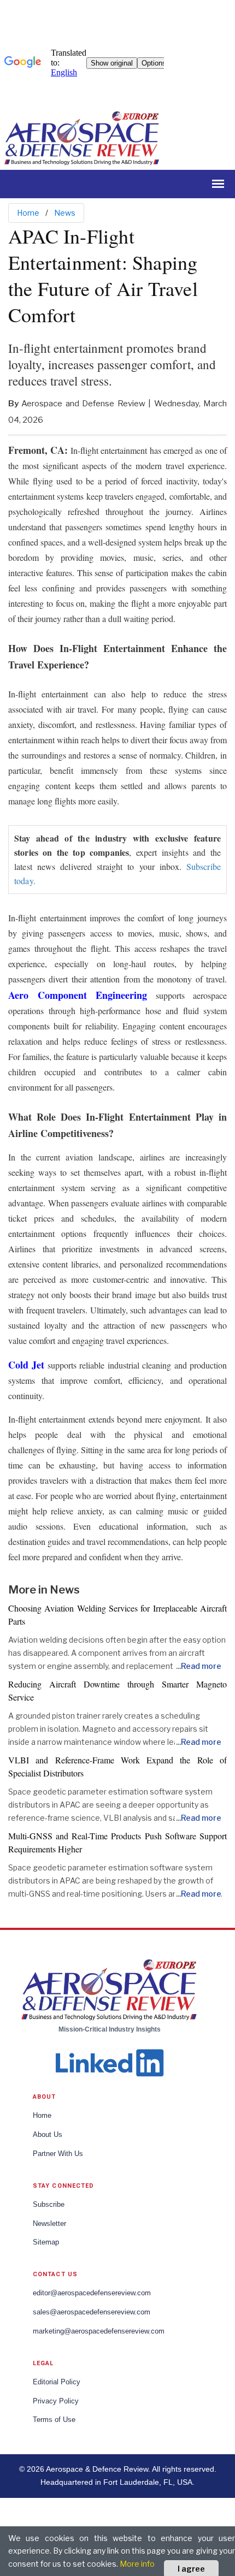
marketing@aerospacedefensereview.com (99, 2331)
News (65, 213)
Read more (201, 1666)
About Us (48, 2135)
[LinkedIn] (109, 2061)
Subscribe (49, 2205)
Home (28, 213)
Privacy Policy (56, 2401)
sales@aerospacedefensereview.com (92, 2312)
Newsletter (49, 2224)
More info (137, 2564)
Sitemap (46, 2242)
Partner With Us (58, 2154)
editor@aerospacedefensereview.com (92, 2293)
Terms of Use (54, 2420)
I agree (191, 2569)
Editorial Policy (57, 2382)
